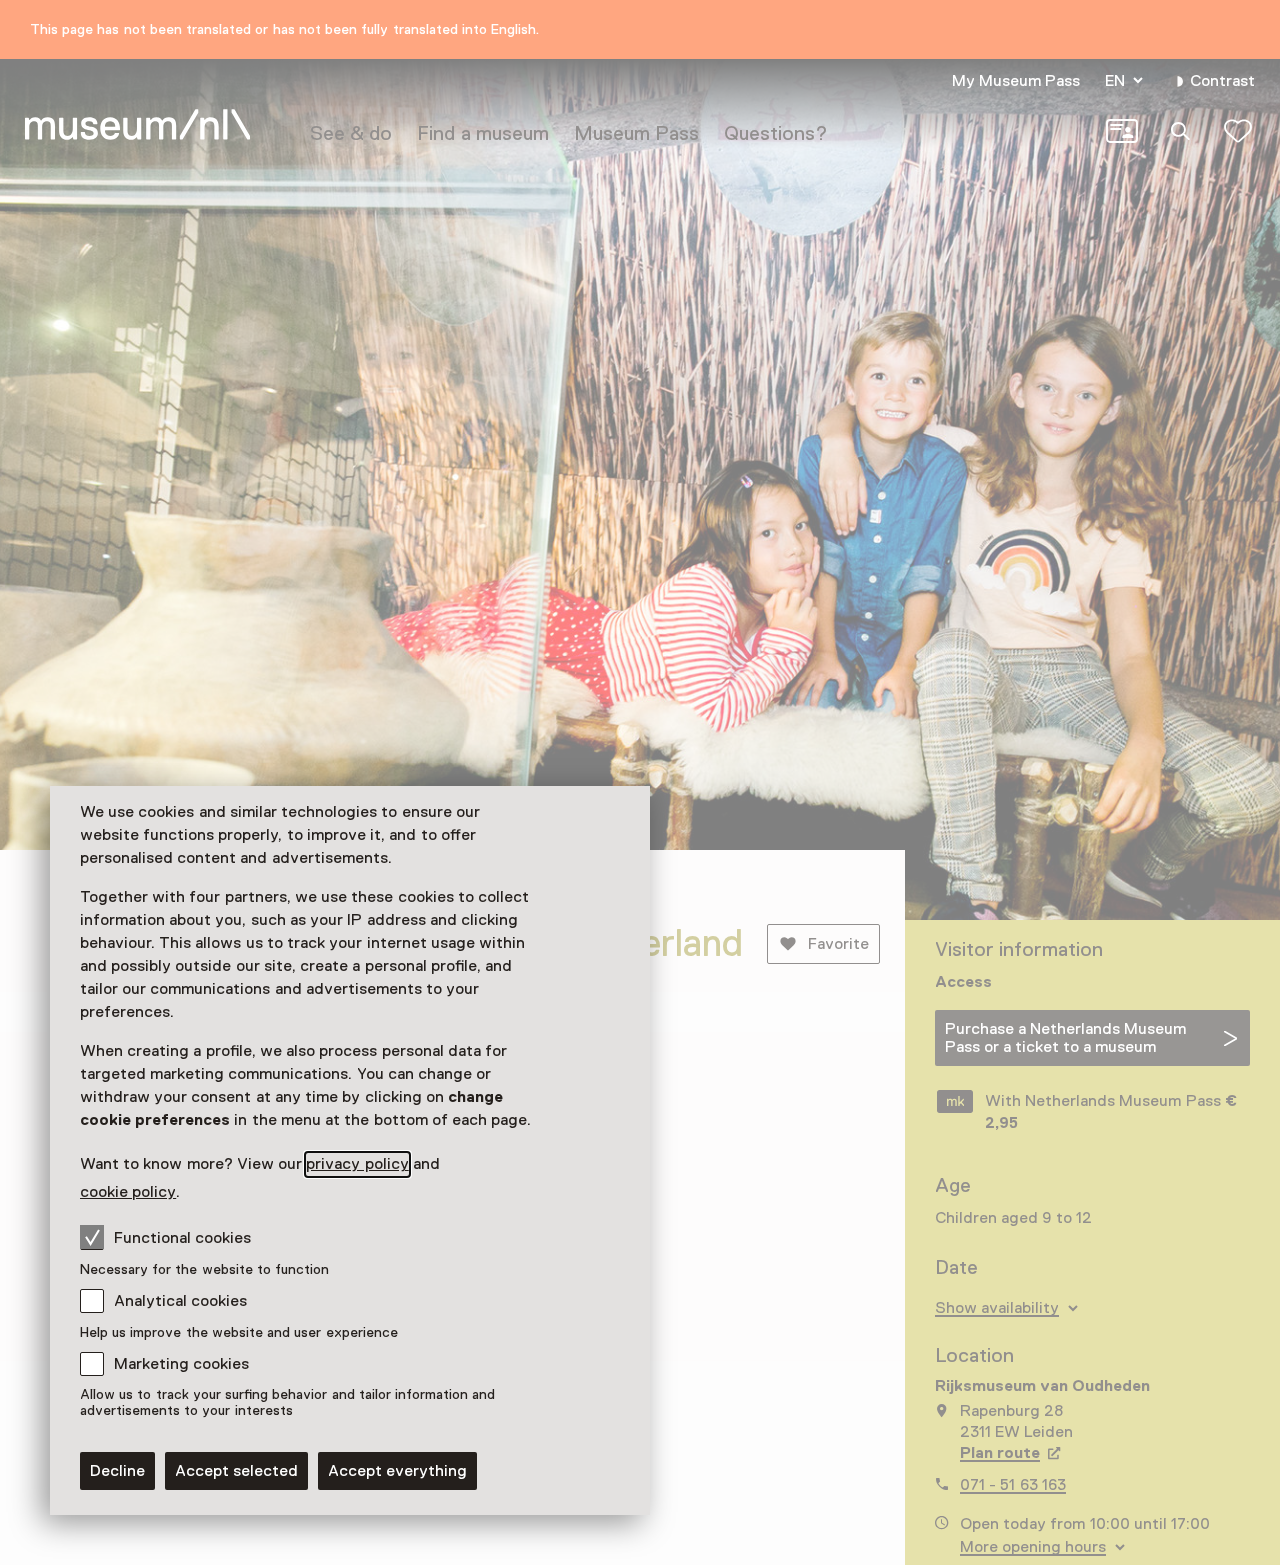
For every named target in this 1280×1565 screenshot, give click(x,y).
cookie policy (128, 1192)
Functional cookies (182, 1238)
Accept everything (397, 1471)
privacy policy (357, 1164)
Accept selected (236, 1471)
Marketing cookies (181, 1364)
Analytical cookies (180, 1301)
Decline (117, 1471)
